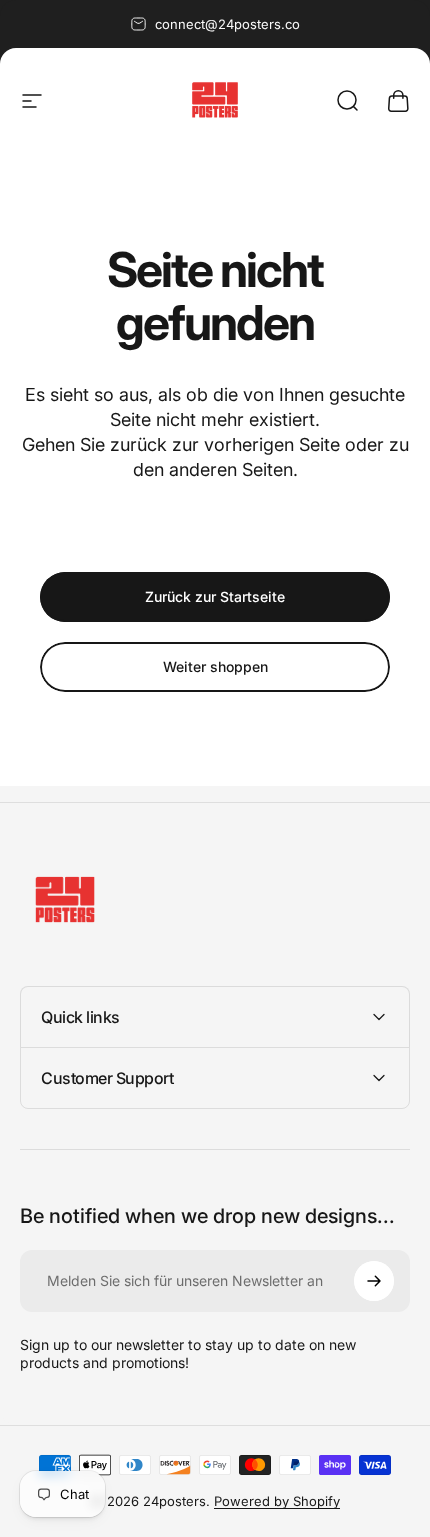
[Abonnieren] (374, 1281)
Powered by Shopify (277, 1501)
